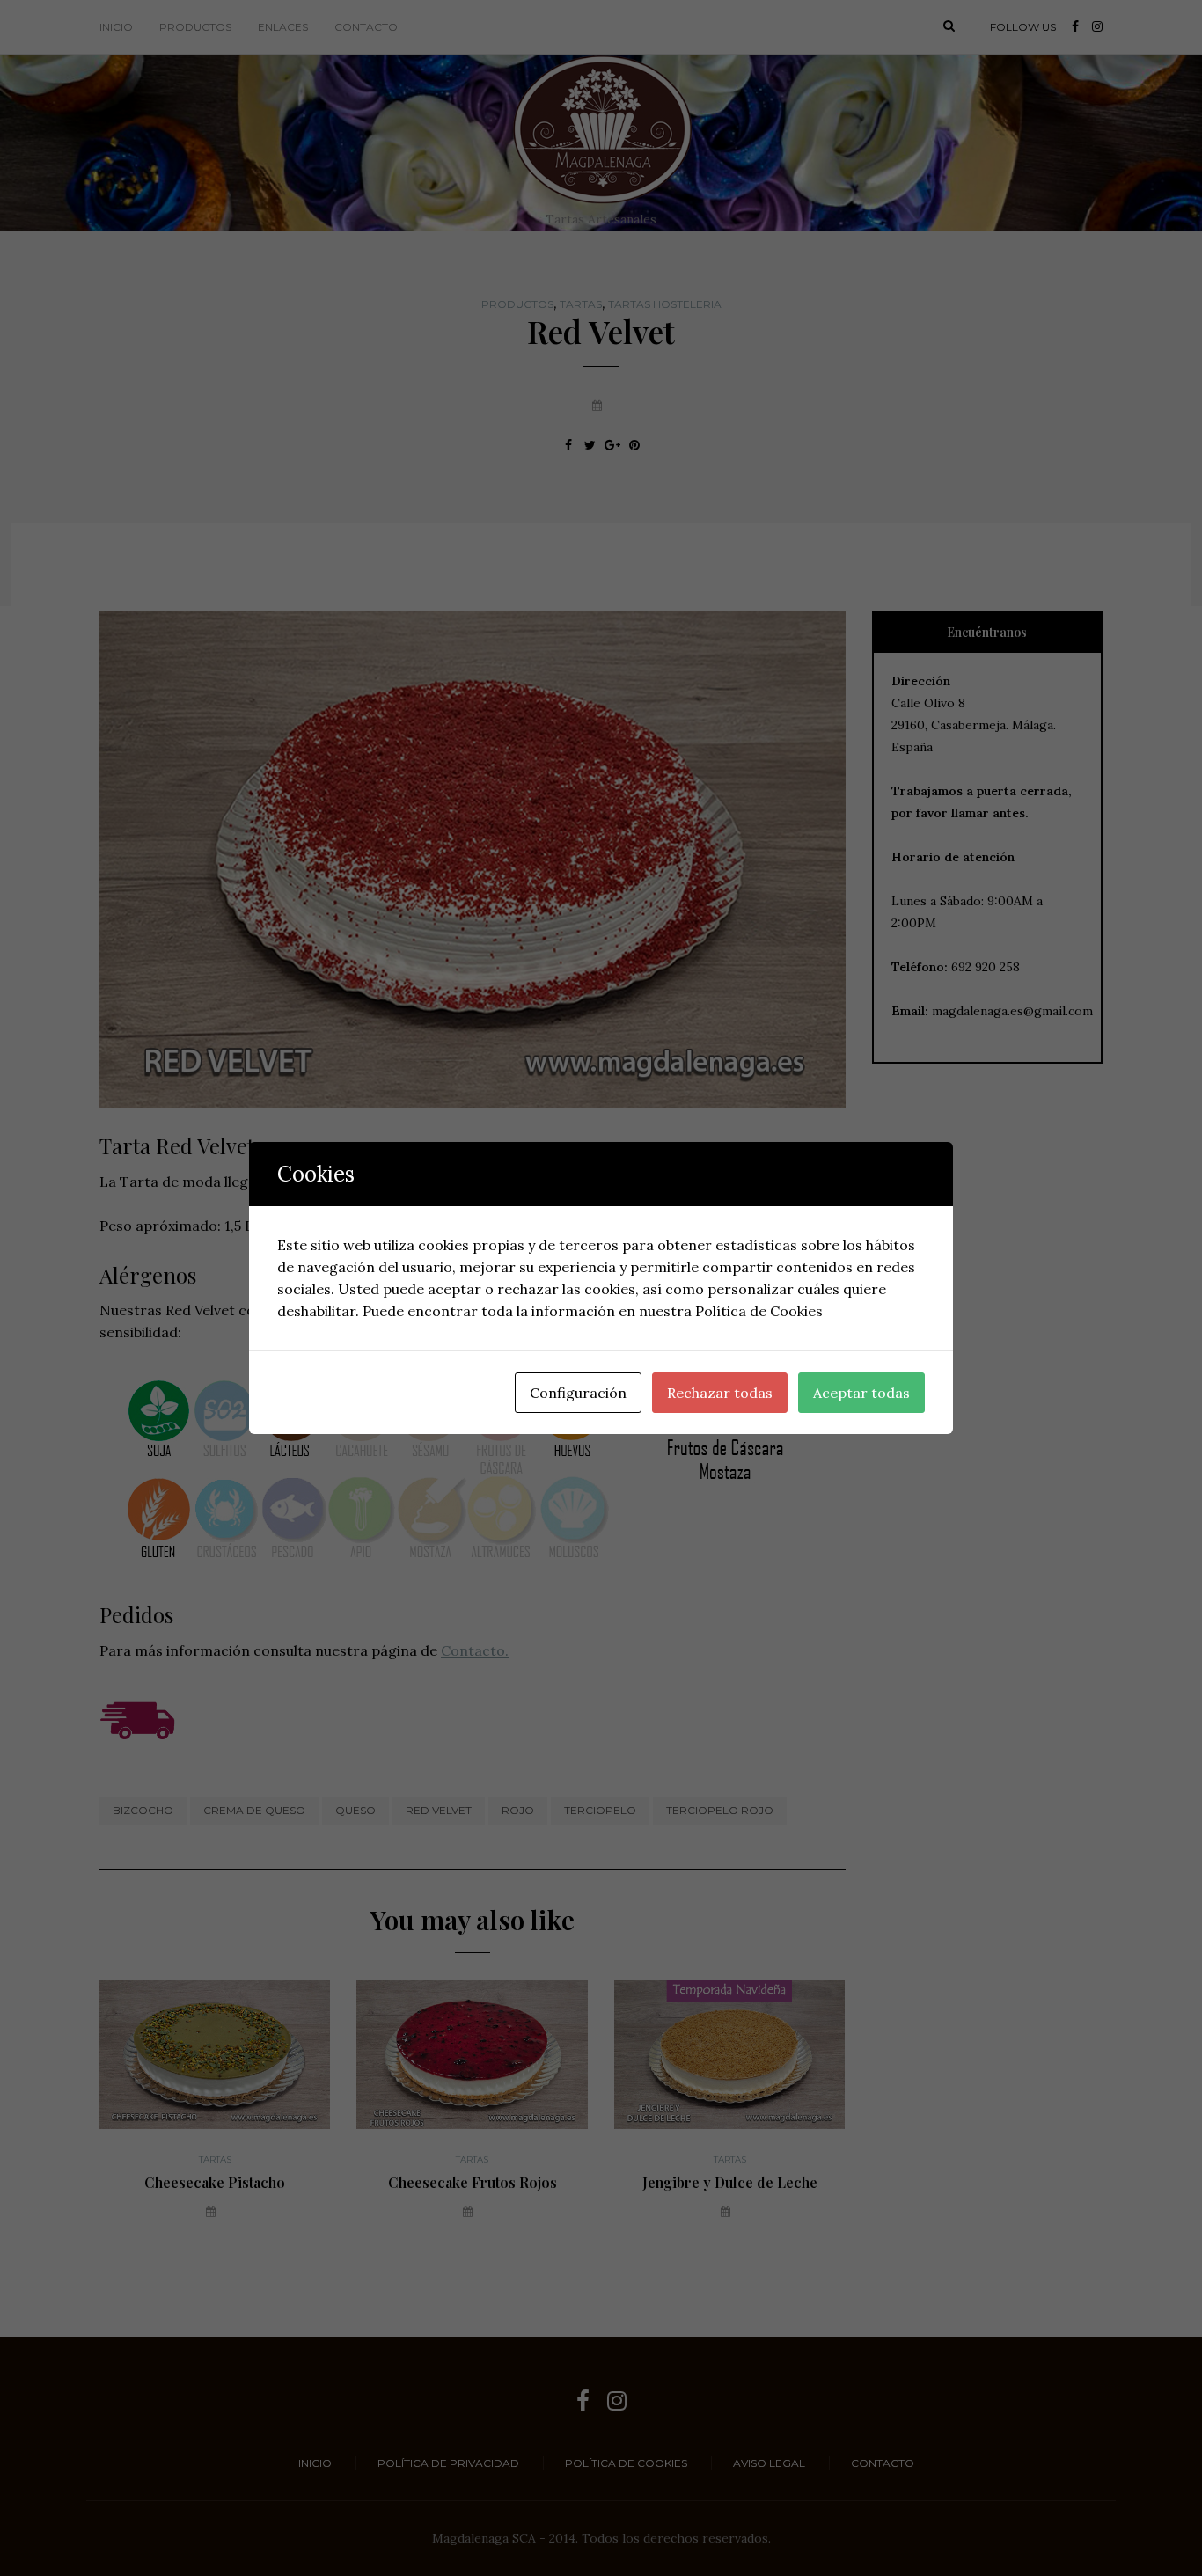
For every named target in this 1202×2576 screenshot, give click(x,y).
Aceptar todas (861, 1393)
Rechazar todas (720, 1393)
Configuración (578, 1393)
